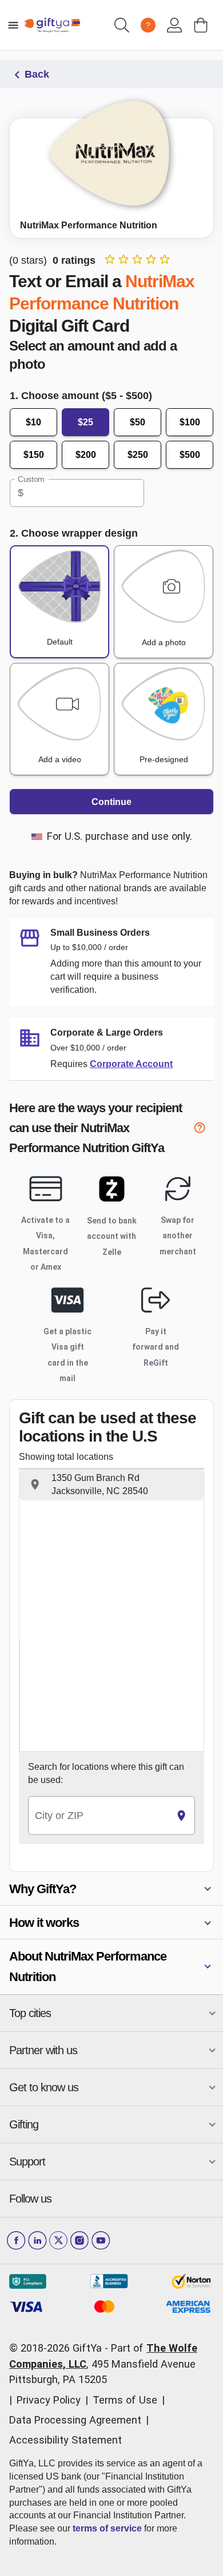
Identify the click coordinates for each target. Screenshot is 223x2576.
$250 (138, 455)
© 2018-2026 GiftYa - (59, 2348)
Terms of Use (125, 2400)
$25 (85, 422)
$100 (190, 422)
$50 (138, 422)
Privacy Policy (49, 2400)
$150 (34, 455)
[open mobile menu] (13, 25)
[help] (204, 1130)
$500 (190, 455)
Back (37, 74)
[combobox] (98, 1816)
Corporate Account (131, 1064)
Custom (31, 479)
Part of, (103, 2364)
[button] (111, 1485)
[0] (201, 25)
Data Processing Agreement (75, 2420)
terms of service (107, 2528)
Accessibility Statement (65, 2440)
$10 (33, 422)
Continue (111, 802)
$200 (86, 455)
